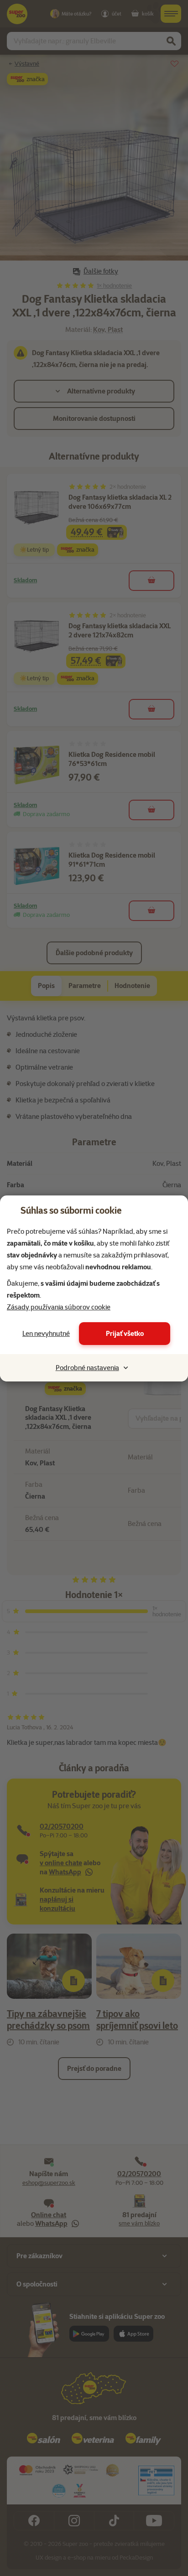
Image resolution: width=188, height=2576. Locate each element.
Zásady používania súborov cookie (59, 1307)
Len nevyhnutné (46, 1334)
